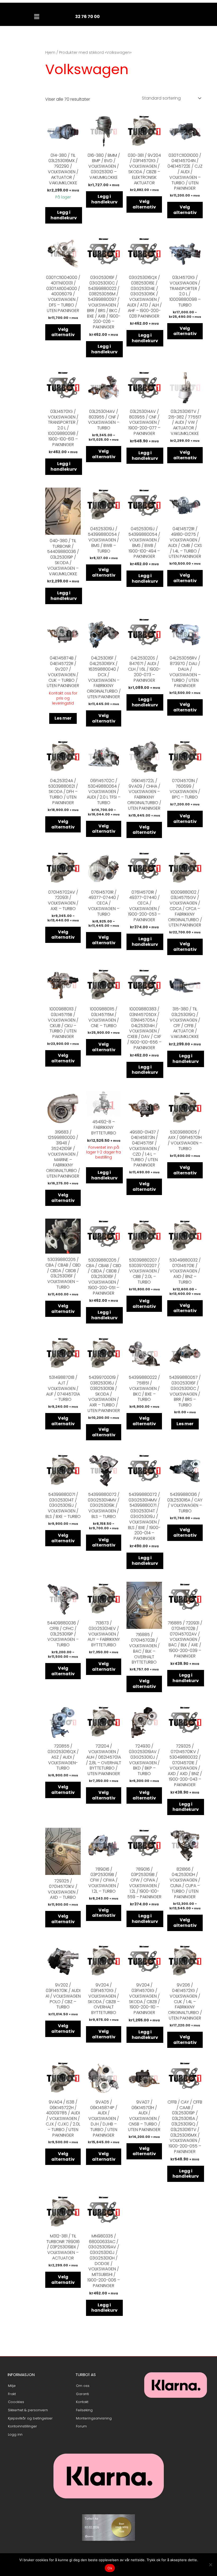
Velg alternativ (144, 204)
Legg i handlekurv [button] (64, 215)
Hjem (50, 52)
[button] (37, 17)
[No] (210, 2565)
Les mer (63, 718)
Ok (110, 2568)
